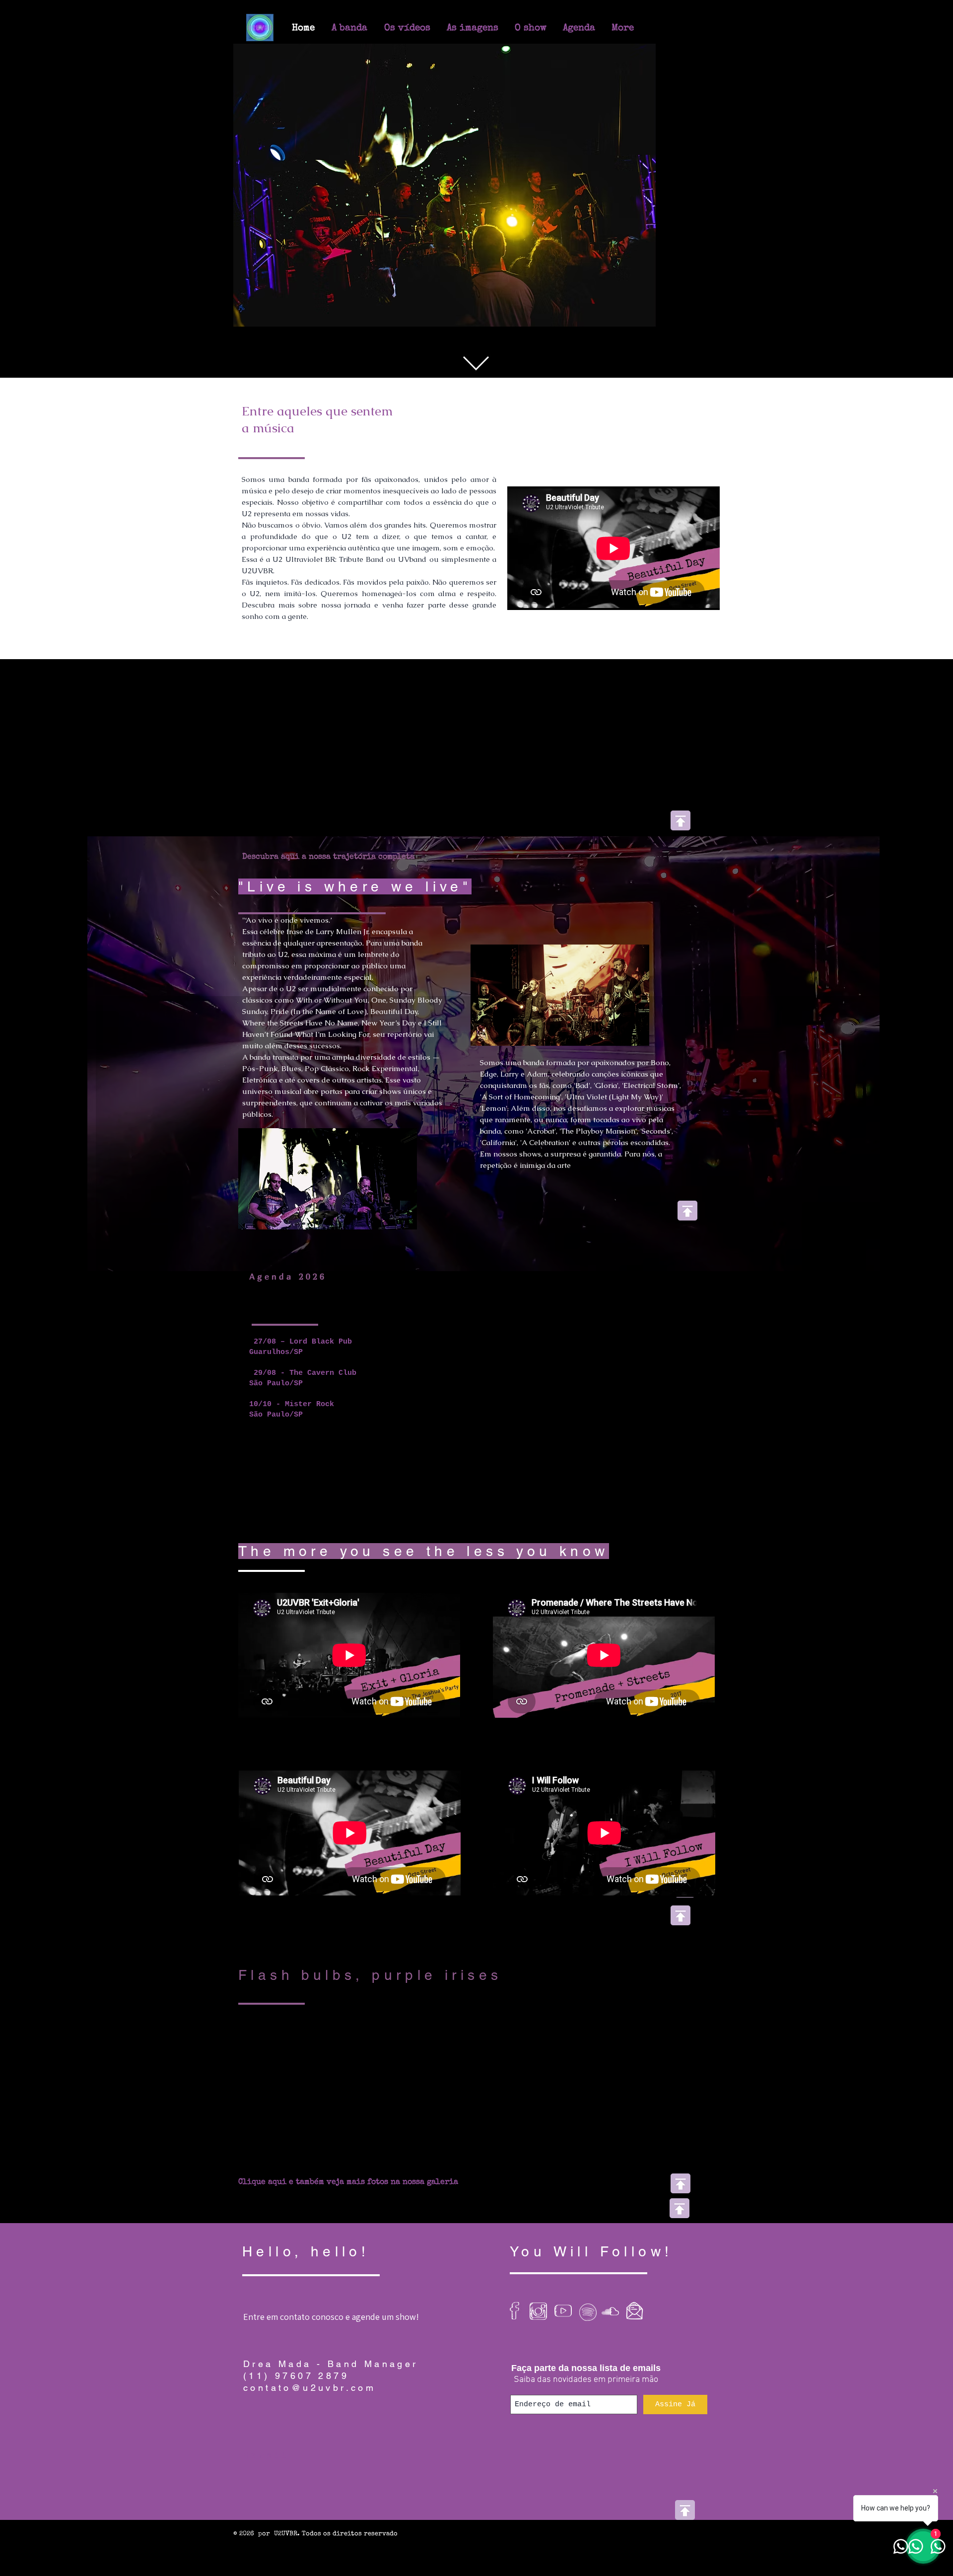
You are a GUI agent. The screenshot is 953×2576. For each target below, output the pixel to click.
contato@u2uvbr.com (309, 2249)
